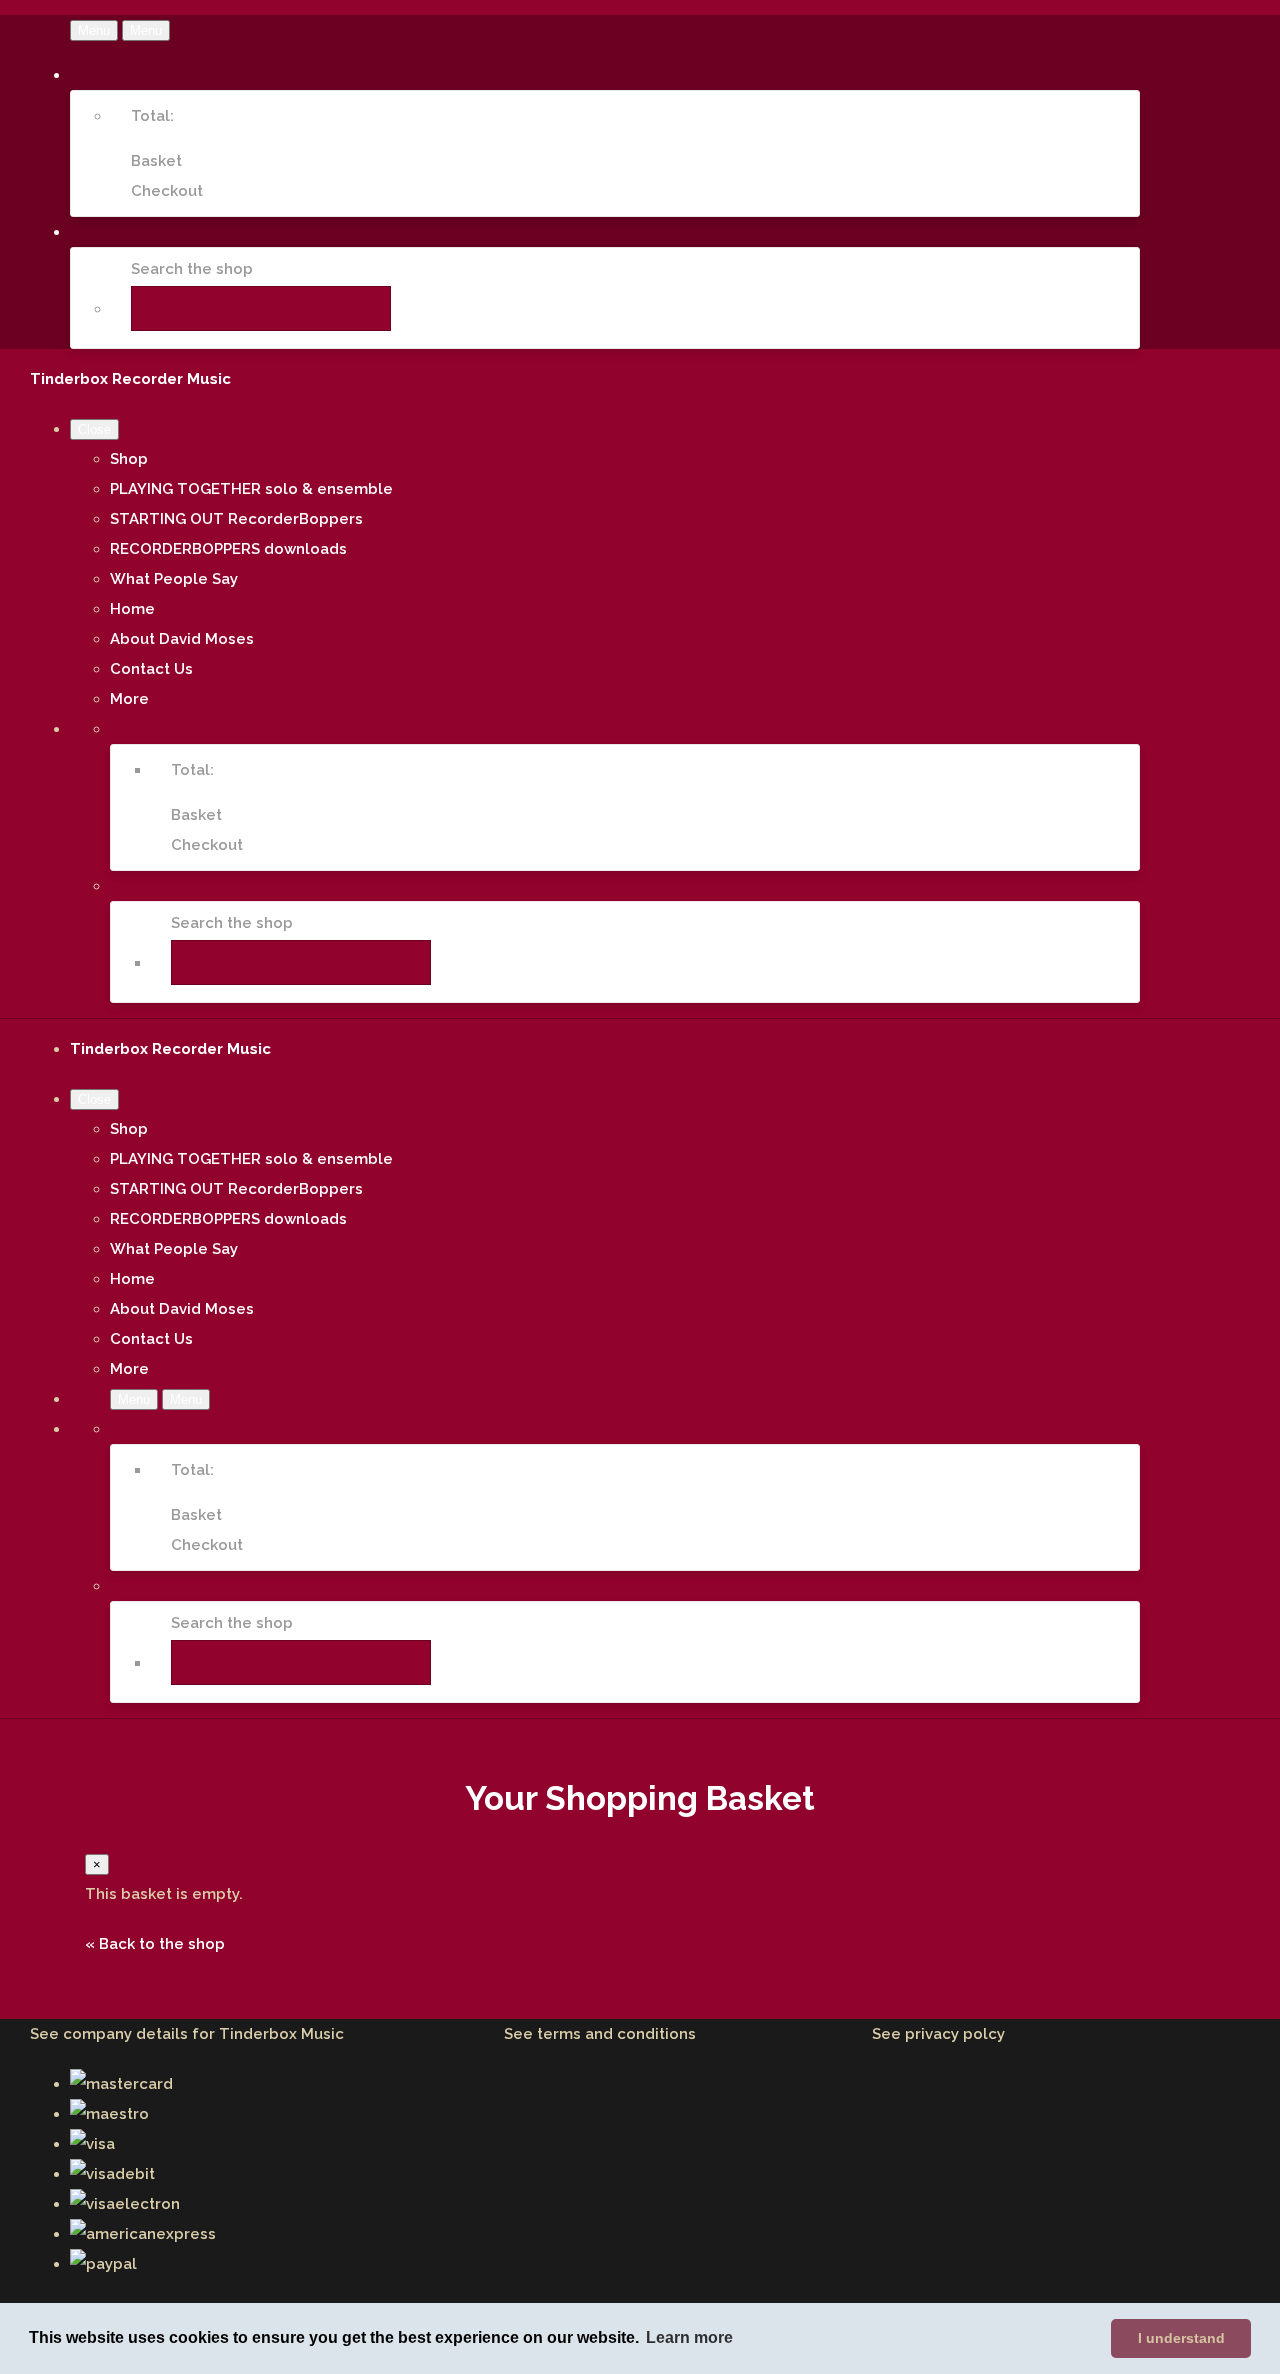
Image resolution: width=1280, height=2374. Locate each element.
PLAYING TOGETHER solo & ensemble (251, 489)
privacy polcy (955, 2034)
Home (132, 609)
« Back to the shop (155, 1944)
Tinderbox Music (281, 2034)
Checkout (167, 191)
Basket (156, 161)
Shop (129, 459)
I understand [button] (1181, 2338)
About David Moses (182, 639)
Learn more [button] (689, 2337)
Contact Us (151, 669)
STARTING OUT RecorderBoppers (236, 519)
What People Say (174, 579)
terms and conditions (616, 2034)
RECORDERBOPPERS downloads (228, 549)
